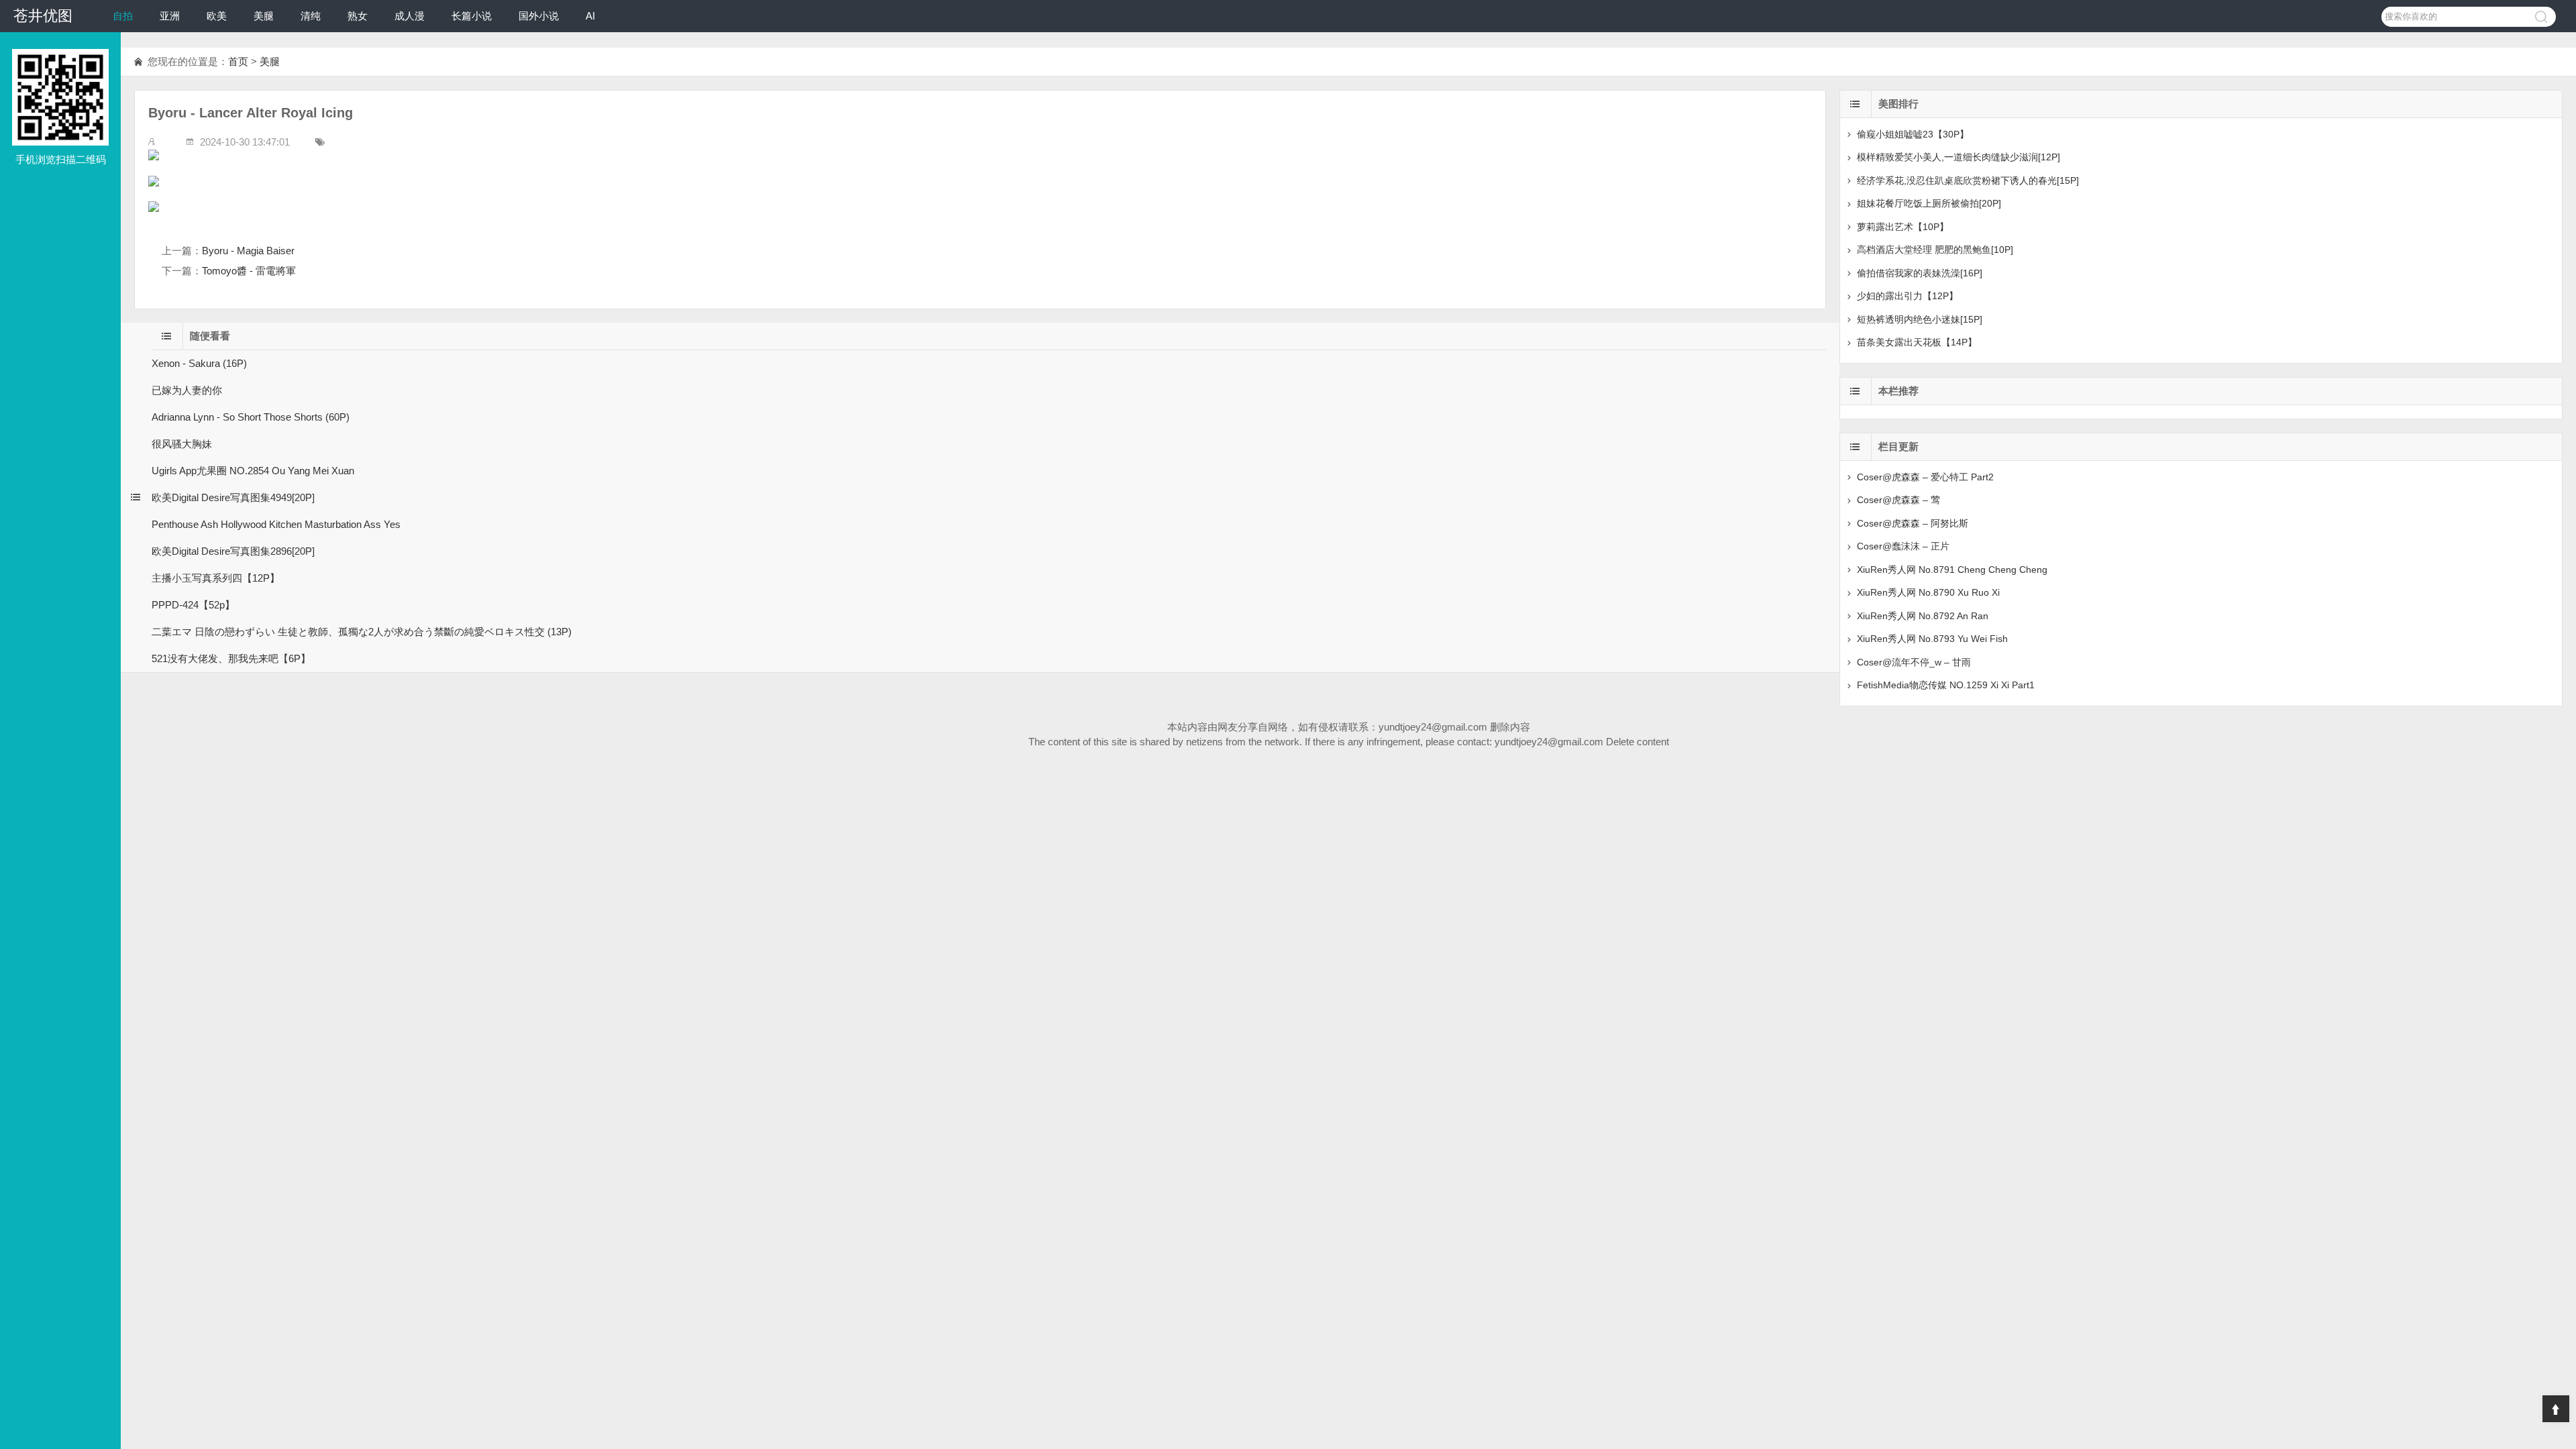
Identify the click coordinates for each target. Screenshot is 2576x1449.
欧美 (217, 16)
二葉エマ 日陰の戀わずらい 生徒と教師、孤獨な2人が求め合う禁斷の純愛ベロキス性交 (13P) (362, 632)
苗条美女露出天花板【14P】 (1917, 342)
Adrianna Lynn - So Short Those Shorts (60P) (251, 417)
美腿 (264, 16)
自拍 (123, 16)
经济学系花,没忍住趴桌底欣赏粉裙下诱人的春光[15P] (1968, 180)
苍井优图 (43, 16)
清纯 (311, 16)
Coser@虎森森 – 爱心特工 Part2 (1925, 477)
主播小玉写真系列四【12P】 (216, 578)
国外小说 (539, 16)
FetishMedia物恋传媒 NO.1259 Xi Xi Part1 (1946, 685)
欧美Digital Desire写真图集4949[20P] (233, 497)
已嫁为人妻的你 (187, 390)
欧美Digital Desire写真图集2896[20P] (233, 551)
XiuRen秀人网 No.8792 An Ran (1923, 616)
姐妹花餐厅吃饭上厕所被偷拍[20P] (1929, 203)
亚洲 (170, 16)
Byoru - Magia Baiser (248, 251)
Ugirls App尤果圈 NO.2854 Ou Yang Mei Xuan (253, 471)
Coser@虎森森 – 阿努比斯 (1913, 523)
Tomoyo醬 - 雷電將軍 (249, 271)
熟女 (358, 16)
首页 (238, 61)
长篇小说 (472, 16)
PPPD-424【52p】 (193, 605)
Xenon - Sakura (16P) (199, 363)
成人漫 (410, 16)
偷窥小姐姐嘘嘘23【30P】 (1913, 134)
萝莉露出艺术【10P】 (1903, 227)
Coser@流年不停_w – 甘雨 (1914, 662)
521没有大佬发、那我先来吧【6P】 (231, 658)
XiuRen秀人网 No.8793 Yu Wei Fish (1932, 639)
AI (590, 16)
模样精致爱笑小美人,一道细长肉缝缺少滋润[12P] (1958, 157)
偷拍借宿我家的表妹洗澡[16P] (1920, 273)
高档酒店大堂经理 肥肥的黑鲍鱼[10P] (1935, 250)
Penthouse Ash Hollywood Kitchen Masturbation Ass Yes (276, 524)
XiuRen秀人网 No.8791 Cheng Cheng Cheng (1952, 570)
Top (2556, 1409)
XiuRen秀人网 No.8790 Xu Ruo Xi (1928, 592)
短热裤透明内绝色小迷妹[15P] (1920, 319)
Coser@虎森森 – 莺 (1898, 500)
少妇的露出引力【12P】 (1908, 296)
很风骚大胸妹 (182, 444)
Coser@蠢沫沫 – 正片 (1903, 546)
